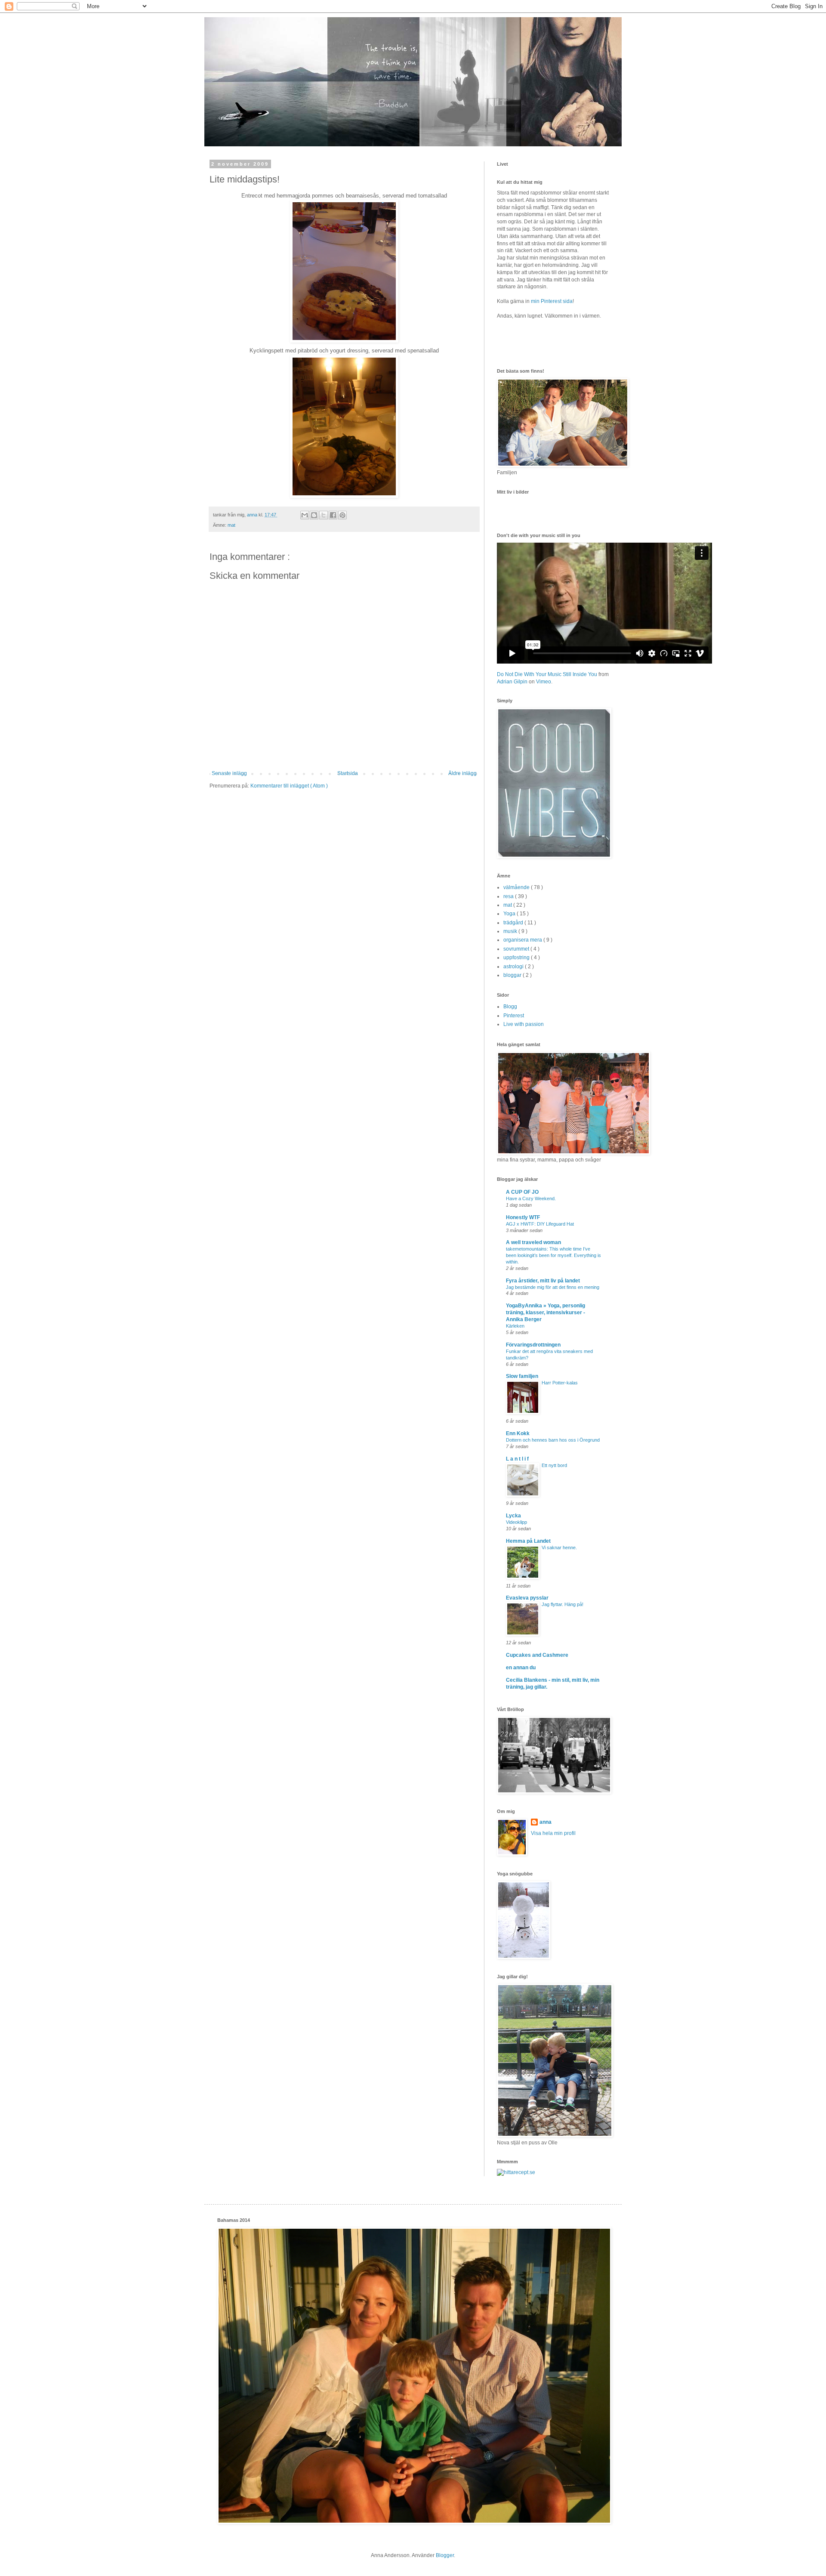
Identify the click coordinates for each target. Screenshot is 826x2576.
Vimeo (544, 682)
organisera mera (523, 940)
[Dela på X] (324, 515)
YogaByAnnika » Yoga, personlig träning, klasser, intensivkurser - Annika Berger (546, 1313)
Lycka (513, 1516)
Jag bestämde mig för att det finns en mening (553, 1287)
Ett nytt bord (554, 1465)
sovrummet (517, 949)
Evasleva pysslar (527, 1598)
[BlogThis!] (314, 515)
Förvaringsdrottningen (533, 1345)
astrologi (514, 967)
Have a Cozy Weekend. (531, 1198)
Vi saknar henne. (559, 1547)
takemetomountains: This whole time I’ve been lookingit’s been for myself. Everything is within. (553, 1255)
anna (546, 1822)
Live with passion (524, 1024)
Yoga (510, 914)
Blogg (510, 1007)
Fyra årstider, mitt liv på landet (543, 1281)
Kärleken (515, 1326)
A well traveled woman (533, 1242)
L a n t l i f (517, 1459)
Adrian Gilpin (512, 682)
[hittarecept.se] (516, 2172)
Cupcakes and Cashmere (537, 1655)
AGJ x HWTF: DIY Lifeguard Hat (540, 1224)
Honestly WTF (523, 1217)
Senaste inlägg (229, 773)
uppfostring (517, 958)
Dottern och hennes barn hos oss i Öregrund (553, 1440)
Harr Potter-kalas (560, 1383)
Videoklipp (516, 1522)
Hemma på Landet (528, 1541)
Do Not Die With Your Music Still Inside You (547, 674)
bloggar (513, 975)
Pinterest (514, 1016)
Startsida (348, 773)
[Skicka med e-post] (305, 515)
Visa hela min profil (553, 1833)
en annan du (521, 1668)
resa (509, 896)
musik (511, 931)
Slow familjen (522, 1376)
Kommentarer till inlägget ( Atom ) (289, 786)
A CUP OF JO (522, 1192)
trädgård (514, 923)
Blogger (445, 2555)
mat (231, 525)
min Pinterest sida (552, 301)
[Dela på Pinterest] (342, 515)
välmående (517, 887)
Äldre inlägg (462, 773)
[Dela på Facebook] (333, 515)
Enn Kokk (518, 1433)
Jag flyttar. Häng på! (562, 1604)
